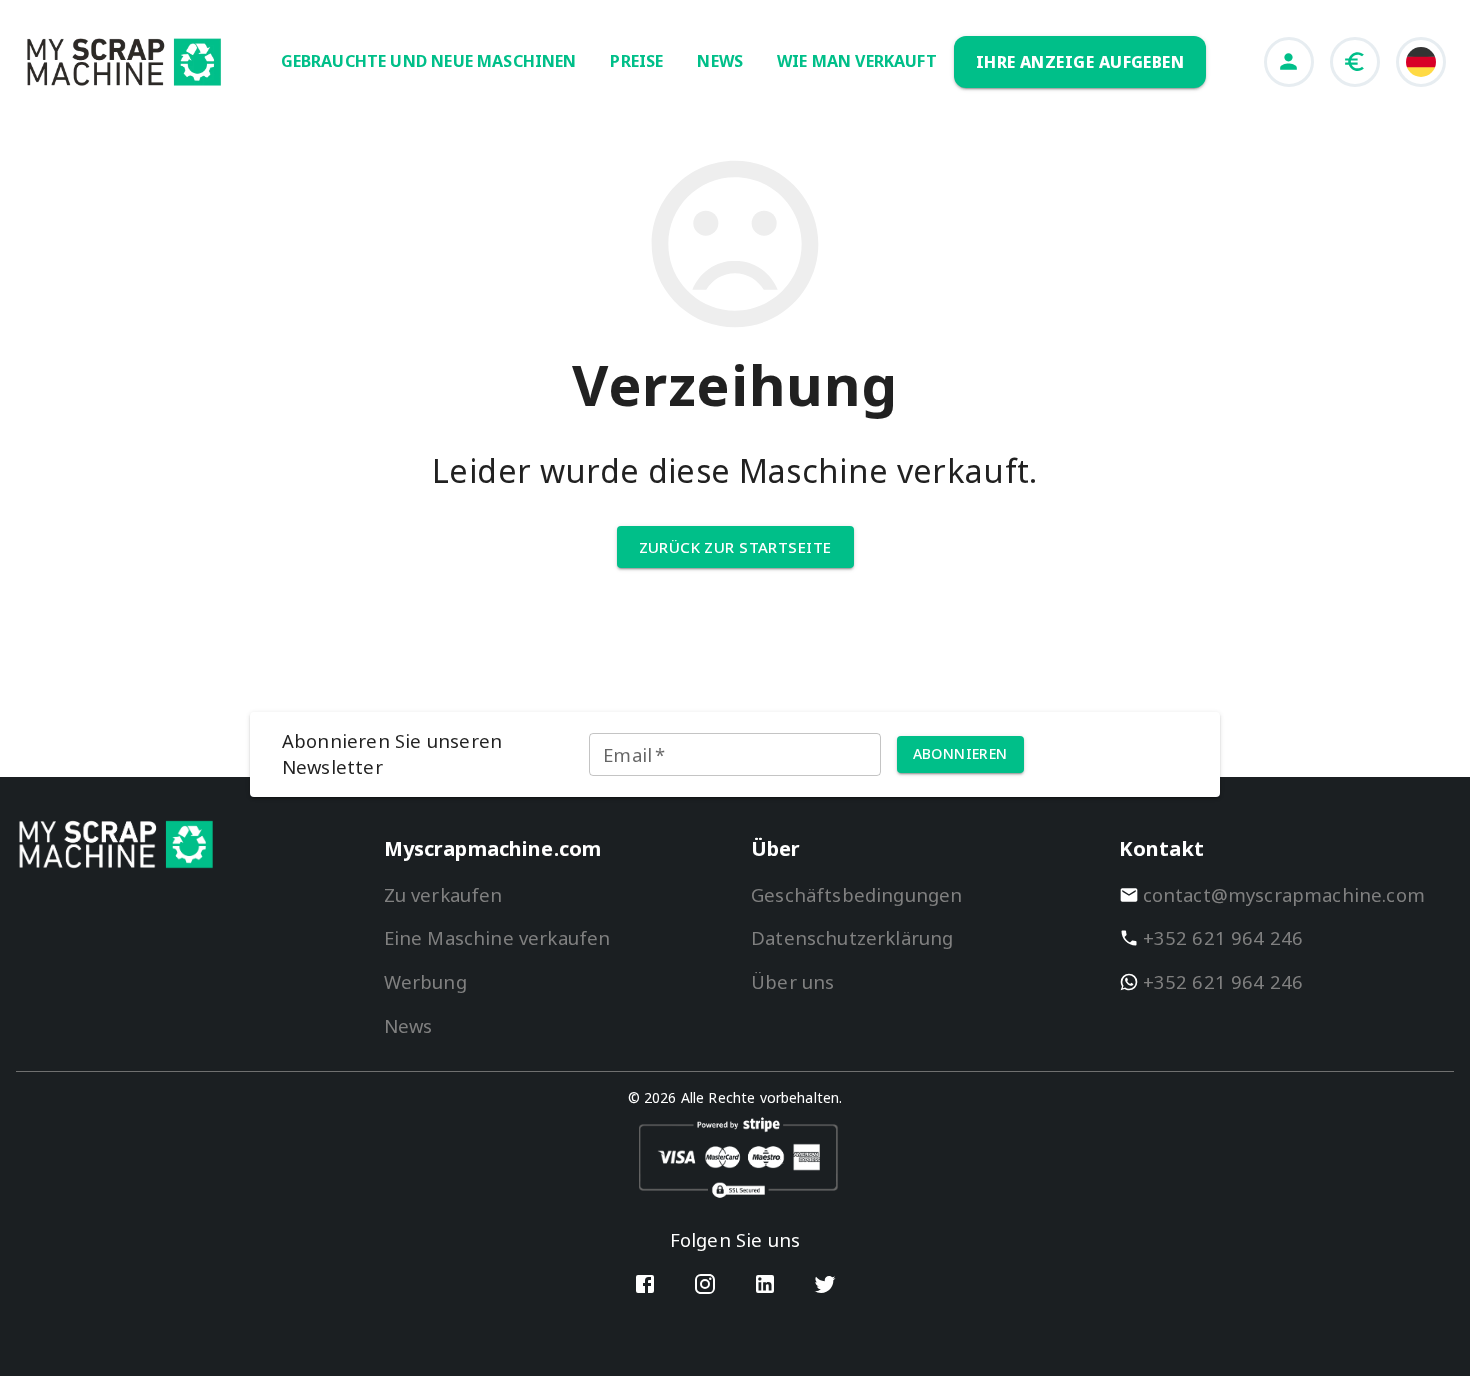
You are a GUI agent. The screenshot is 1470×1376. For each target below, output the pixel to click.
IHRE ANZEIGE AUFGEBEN (1080, 62)
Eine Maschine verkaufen (497, 937)
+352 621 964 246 (1223, 937)
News (408, 1025)
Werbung (425, 981)
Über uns (792, 981)
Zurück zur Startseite (735, 547)
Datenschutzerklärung (852, 937)
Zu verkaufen (443, 894)
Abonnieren (960, 753)
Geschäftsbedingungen (856, 894)
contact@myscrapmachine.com (1284, 894)
